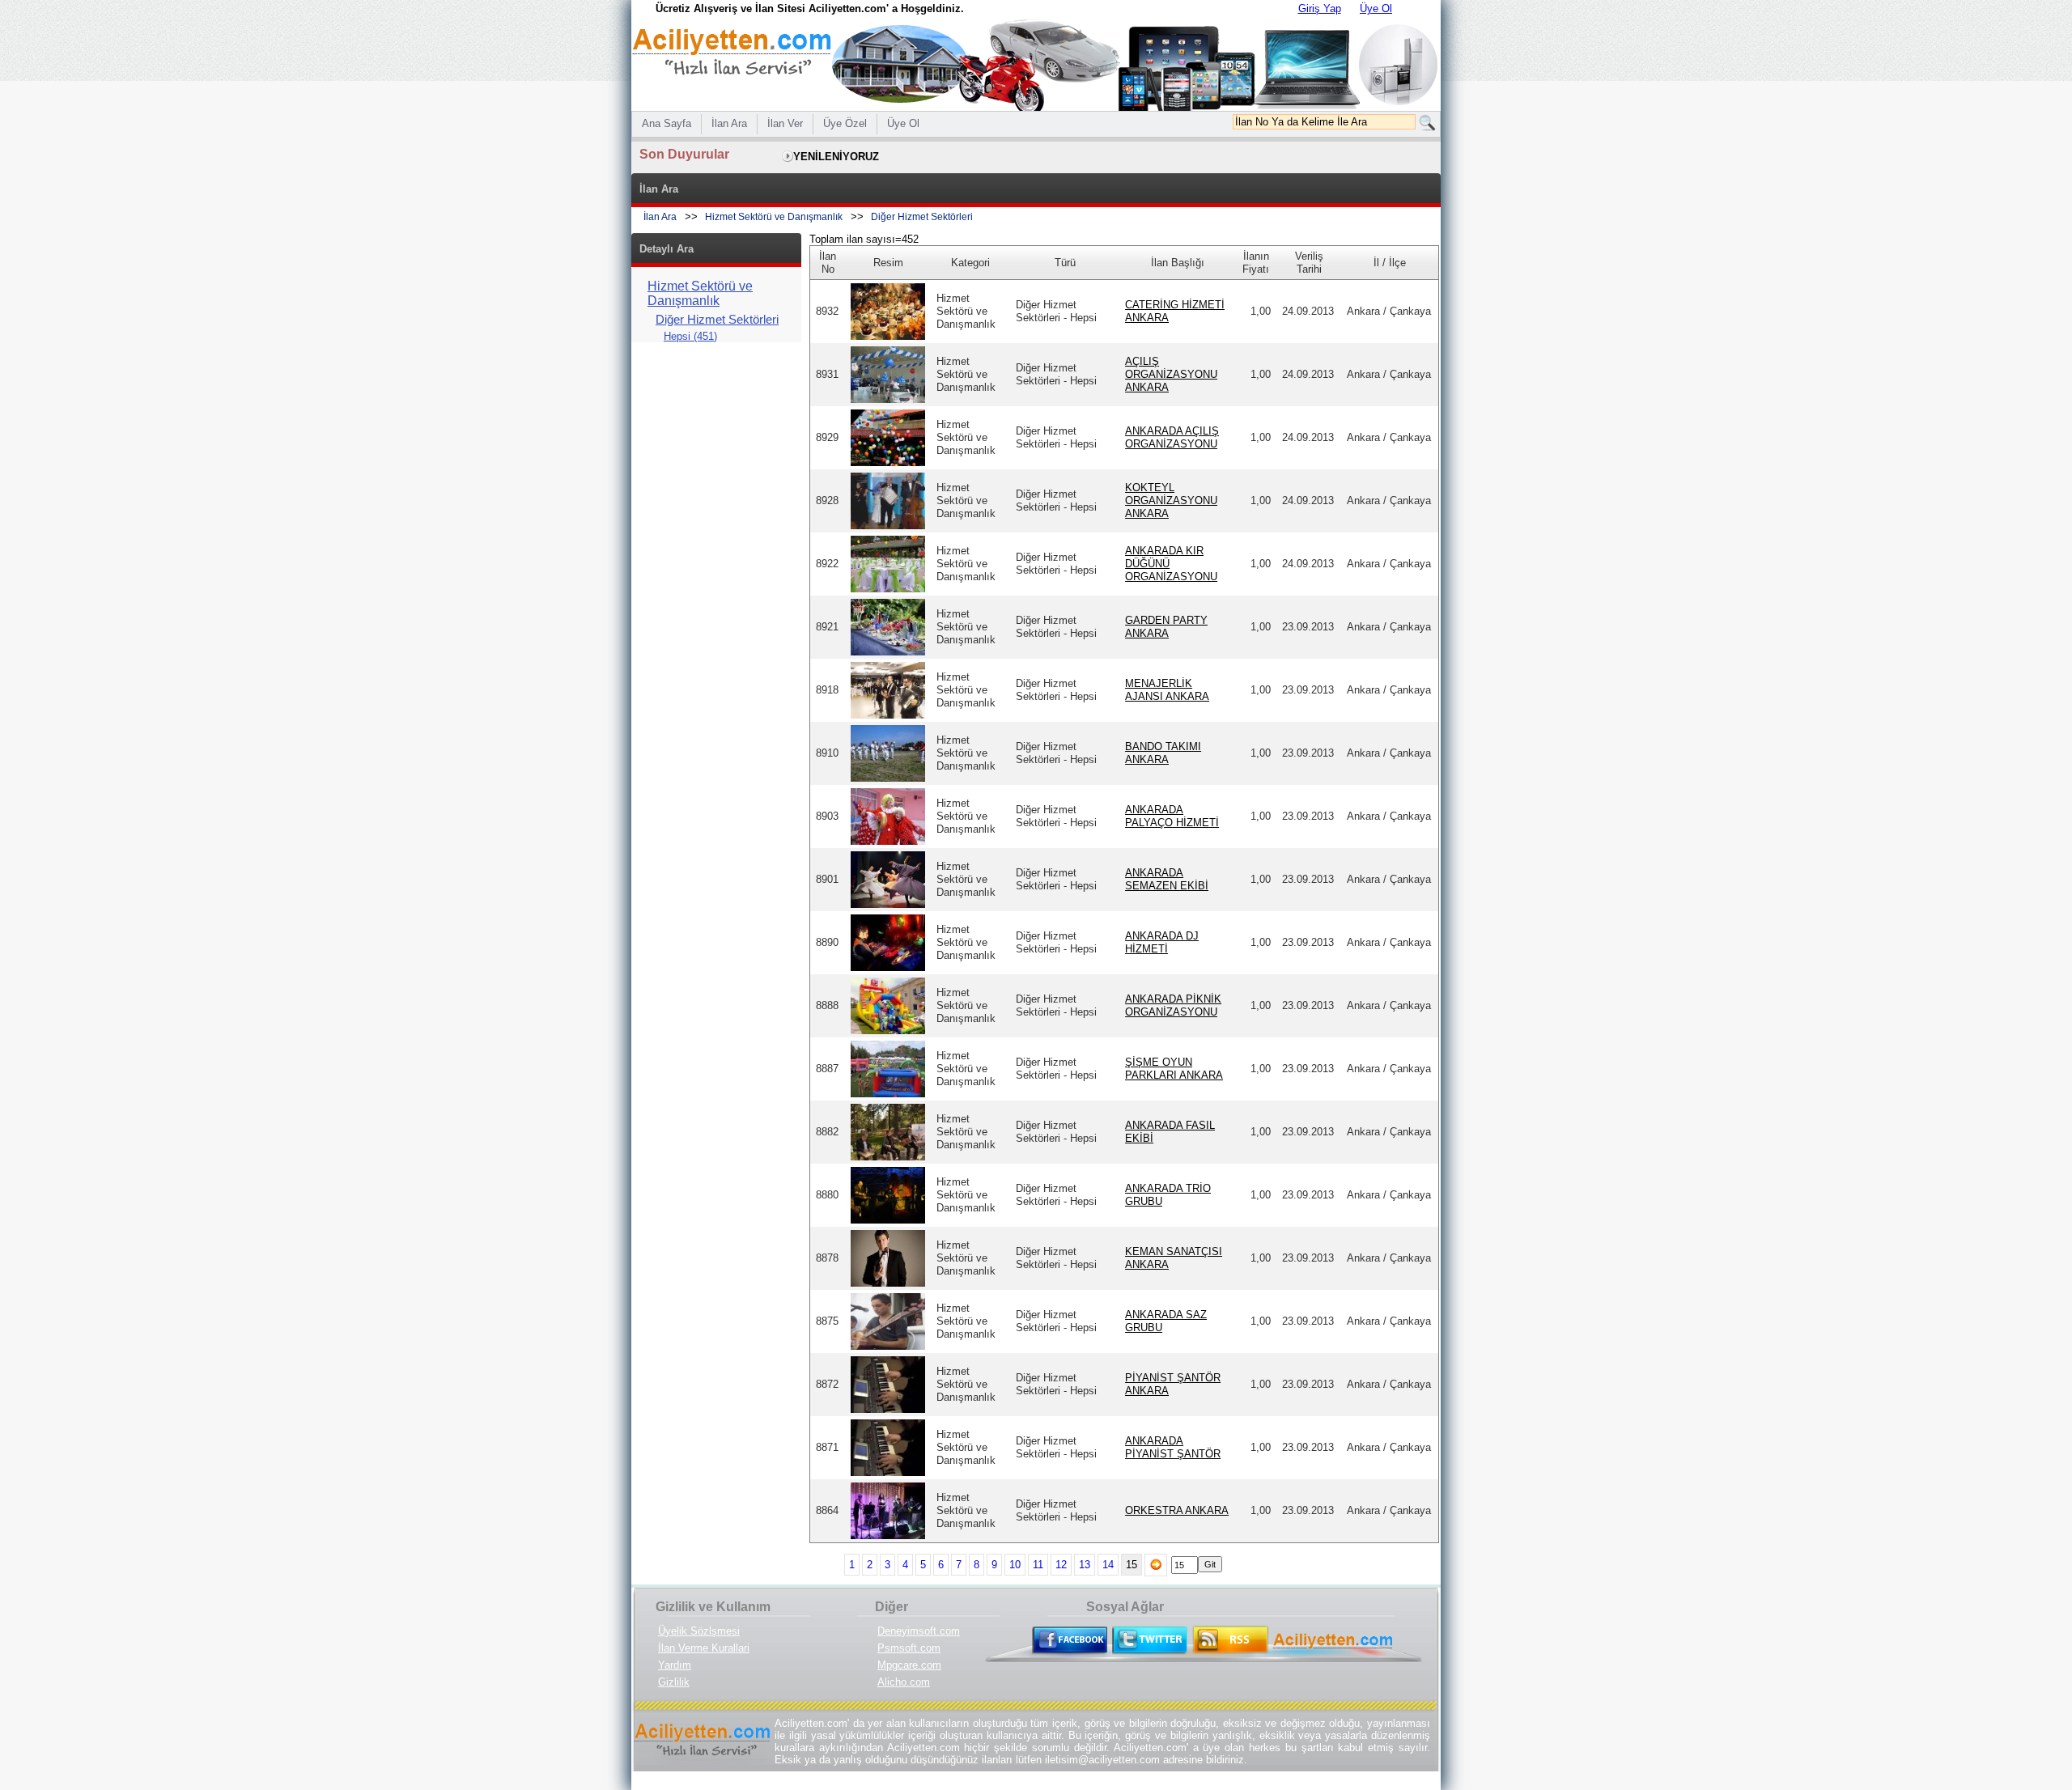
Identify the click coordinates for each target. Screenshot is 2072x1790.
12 (1061, 1565)
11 (1038, 1565)
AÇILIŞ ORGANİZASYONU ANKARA (1171, 374)
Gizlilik (674, 1682)
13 (1085, 1565)
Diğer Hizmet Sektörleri (922, 217)
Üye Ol (1376, 8)
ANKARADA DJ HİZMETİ (1162, 942)
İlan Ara (660, 217)
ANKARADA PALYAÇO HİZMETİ (1172, 816)
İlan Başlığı (1178, 263)
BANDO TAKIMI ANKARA (1163, 753)
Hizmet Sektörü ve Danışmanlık (774, 217)
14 (1108, 1565)
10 (1015, 1565)
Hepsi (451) (690, 336)
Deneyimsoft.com (919, 1631)
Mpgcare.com (909, 1665)
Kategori (970, 263)
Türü (1065, 263)
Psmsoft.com (909, 1648)
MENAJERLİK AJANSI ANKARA (1167, 690)
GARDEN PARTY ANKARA (1166, 627)
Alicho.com (904, 1682)
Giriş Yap (1320, 8)
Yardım (675, 1665)
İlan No (828, 263)
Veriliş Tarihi (1309, 263)
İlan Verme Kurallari (704, 1648)
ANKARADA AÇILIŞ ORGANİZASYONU (1172, 437)
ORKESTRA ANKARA (1177, 1510)
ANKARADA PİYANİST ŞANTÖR (1173, 1447)
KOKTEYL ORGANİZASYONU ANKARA (1171, 501)
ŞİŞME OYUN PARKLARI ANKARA (1174, 1069)
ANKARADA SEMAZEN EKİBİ (1167, 879)
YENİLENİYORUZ (836, 157)
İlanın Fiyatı (1256, 263)
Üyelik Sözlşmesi (699, 1631)
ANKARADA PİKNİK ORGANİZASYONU (1173, 1005)
